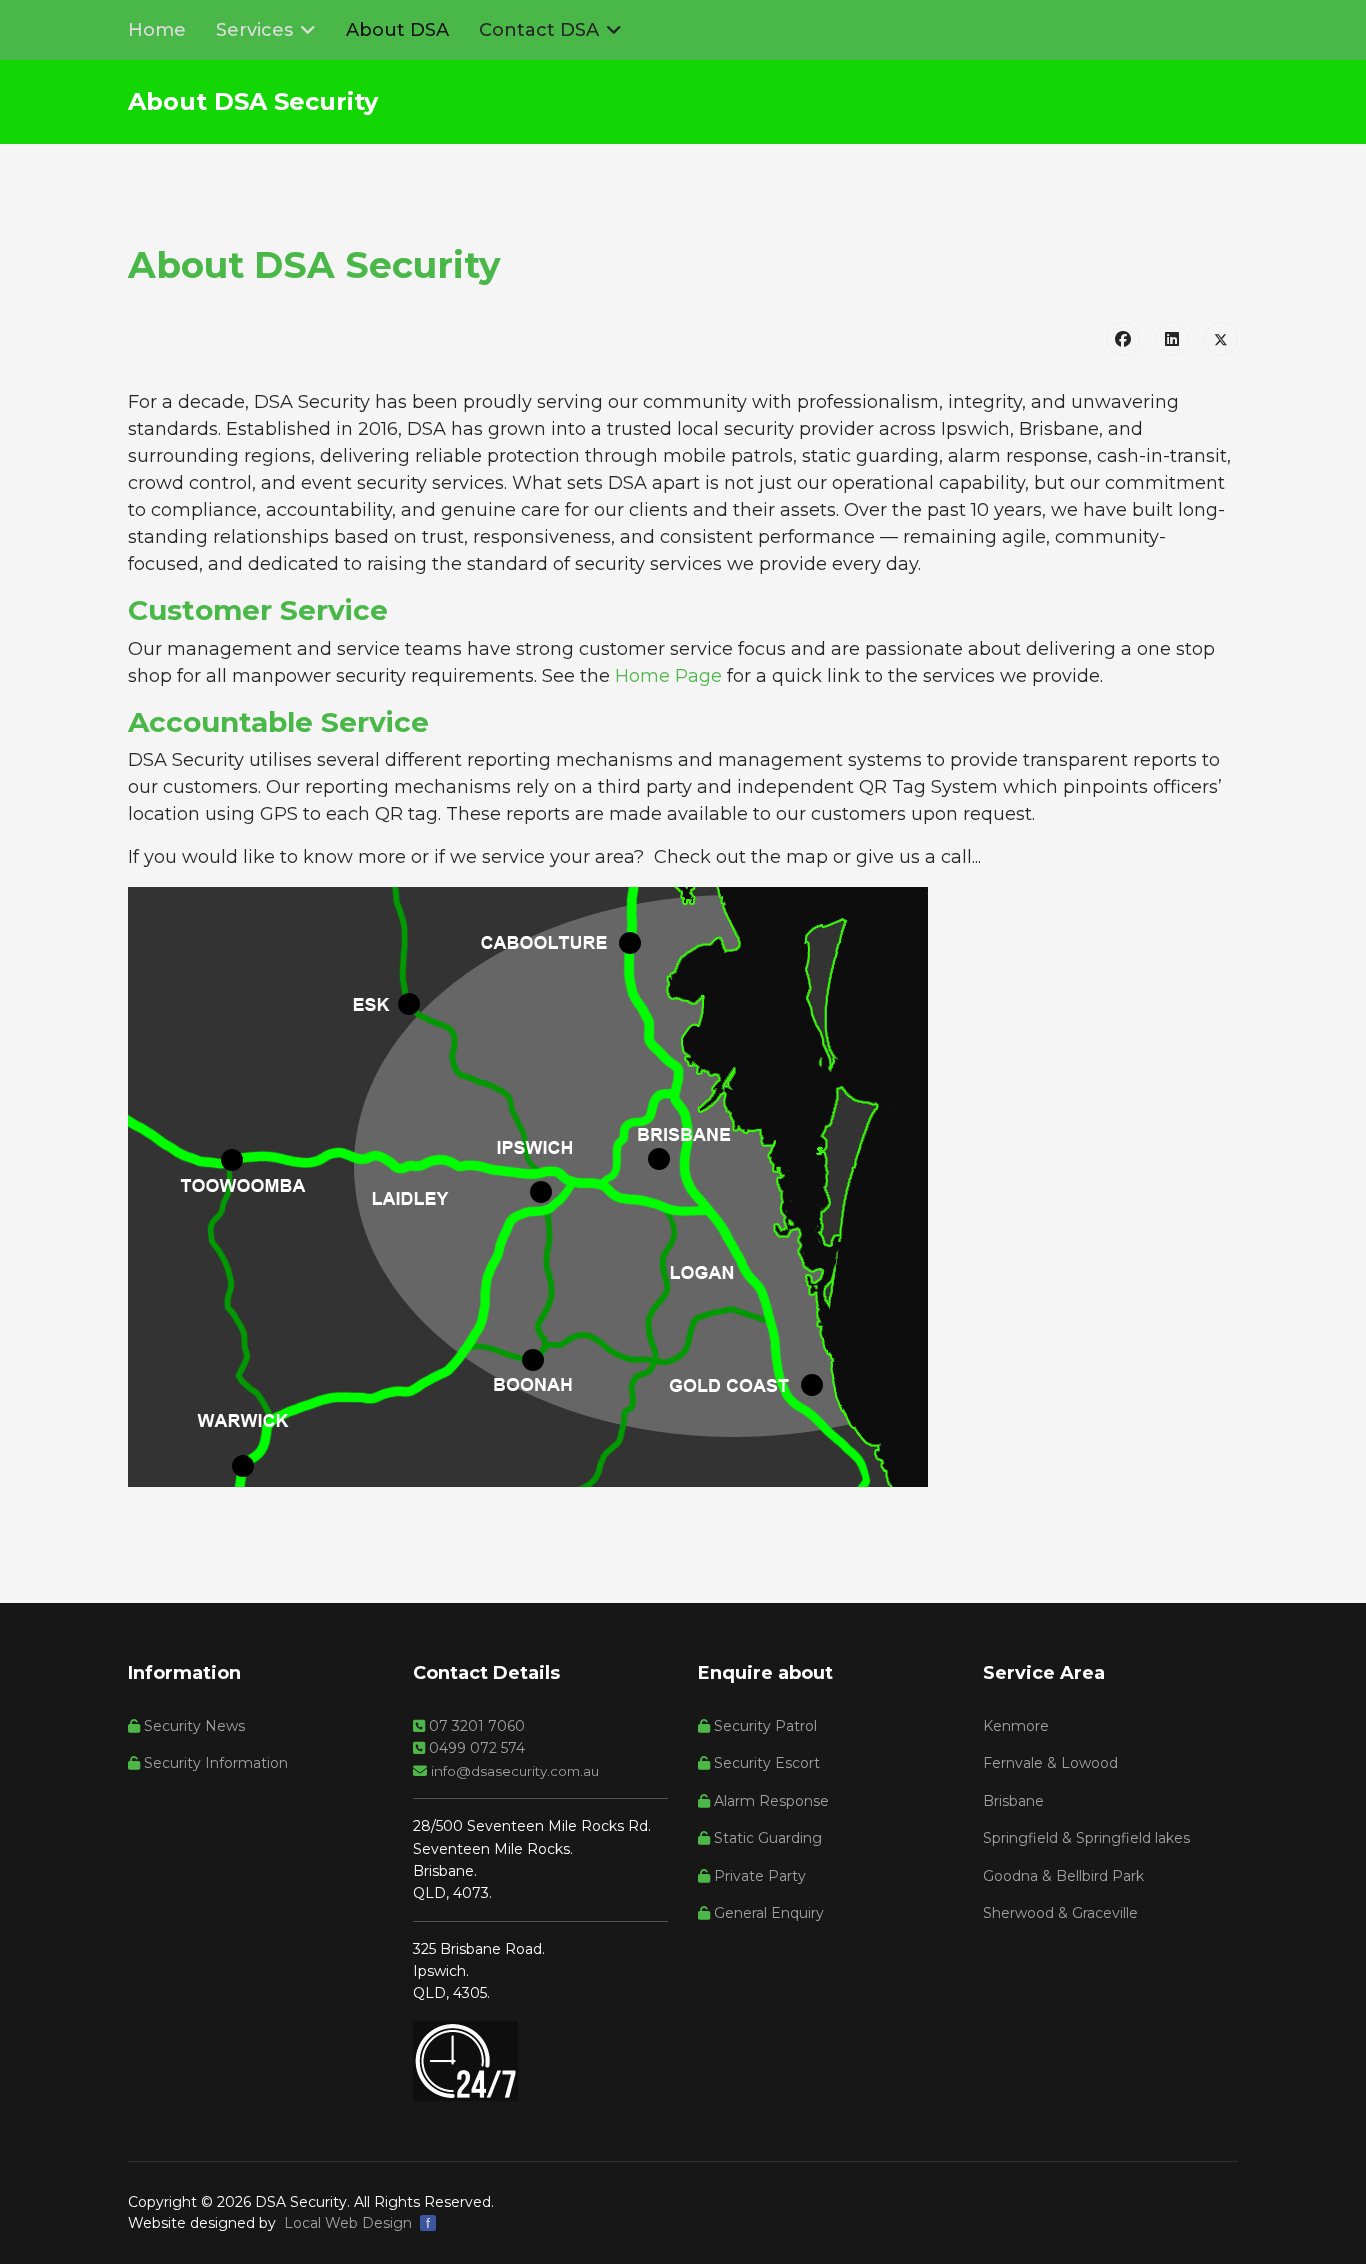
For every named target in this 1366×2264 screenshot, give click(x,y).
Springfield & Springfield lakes (1086, 1838)
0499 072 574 (475, 1748)
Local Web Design (348, 2223)
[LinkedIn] (1172, 339)
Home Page (668, 676)
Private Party (758, 1876)
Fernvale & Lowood (1050, 1763)
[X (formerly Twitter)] (1221, 339)
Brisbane (1013, 1801)
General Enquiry (767, 1913)
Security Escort (765, 1763)
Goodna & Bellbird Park (1063, 1876)
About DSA (397, 30)
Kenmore (1016, 1726)
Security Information (214, 1763)
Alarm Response (769, 1801)
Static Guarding (766, 1838)
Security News (192, 1726)
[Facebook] (1123, 339)
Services (254, 30)
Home (157, 30)
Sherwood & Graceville (1060, 1913)
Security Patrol (763, 1726)
